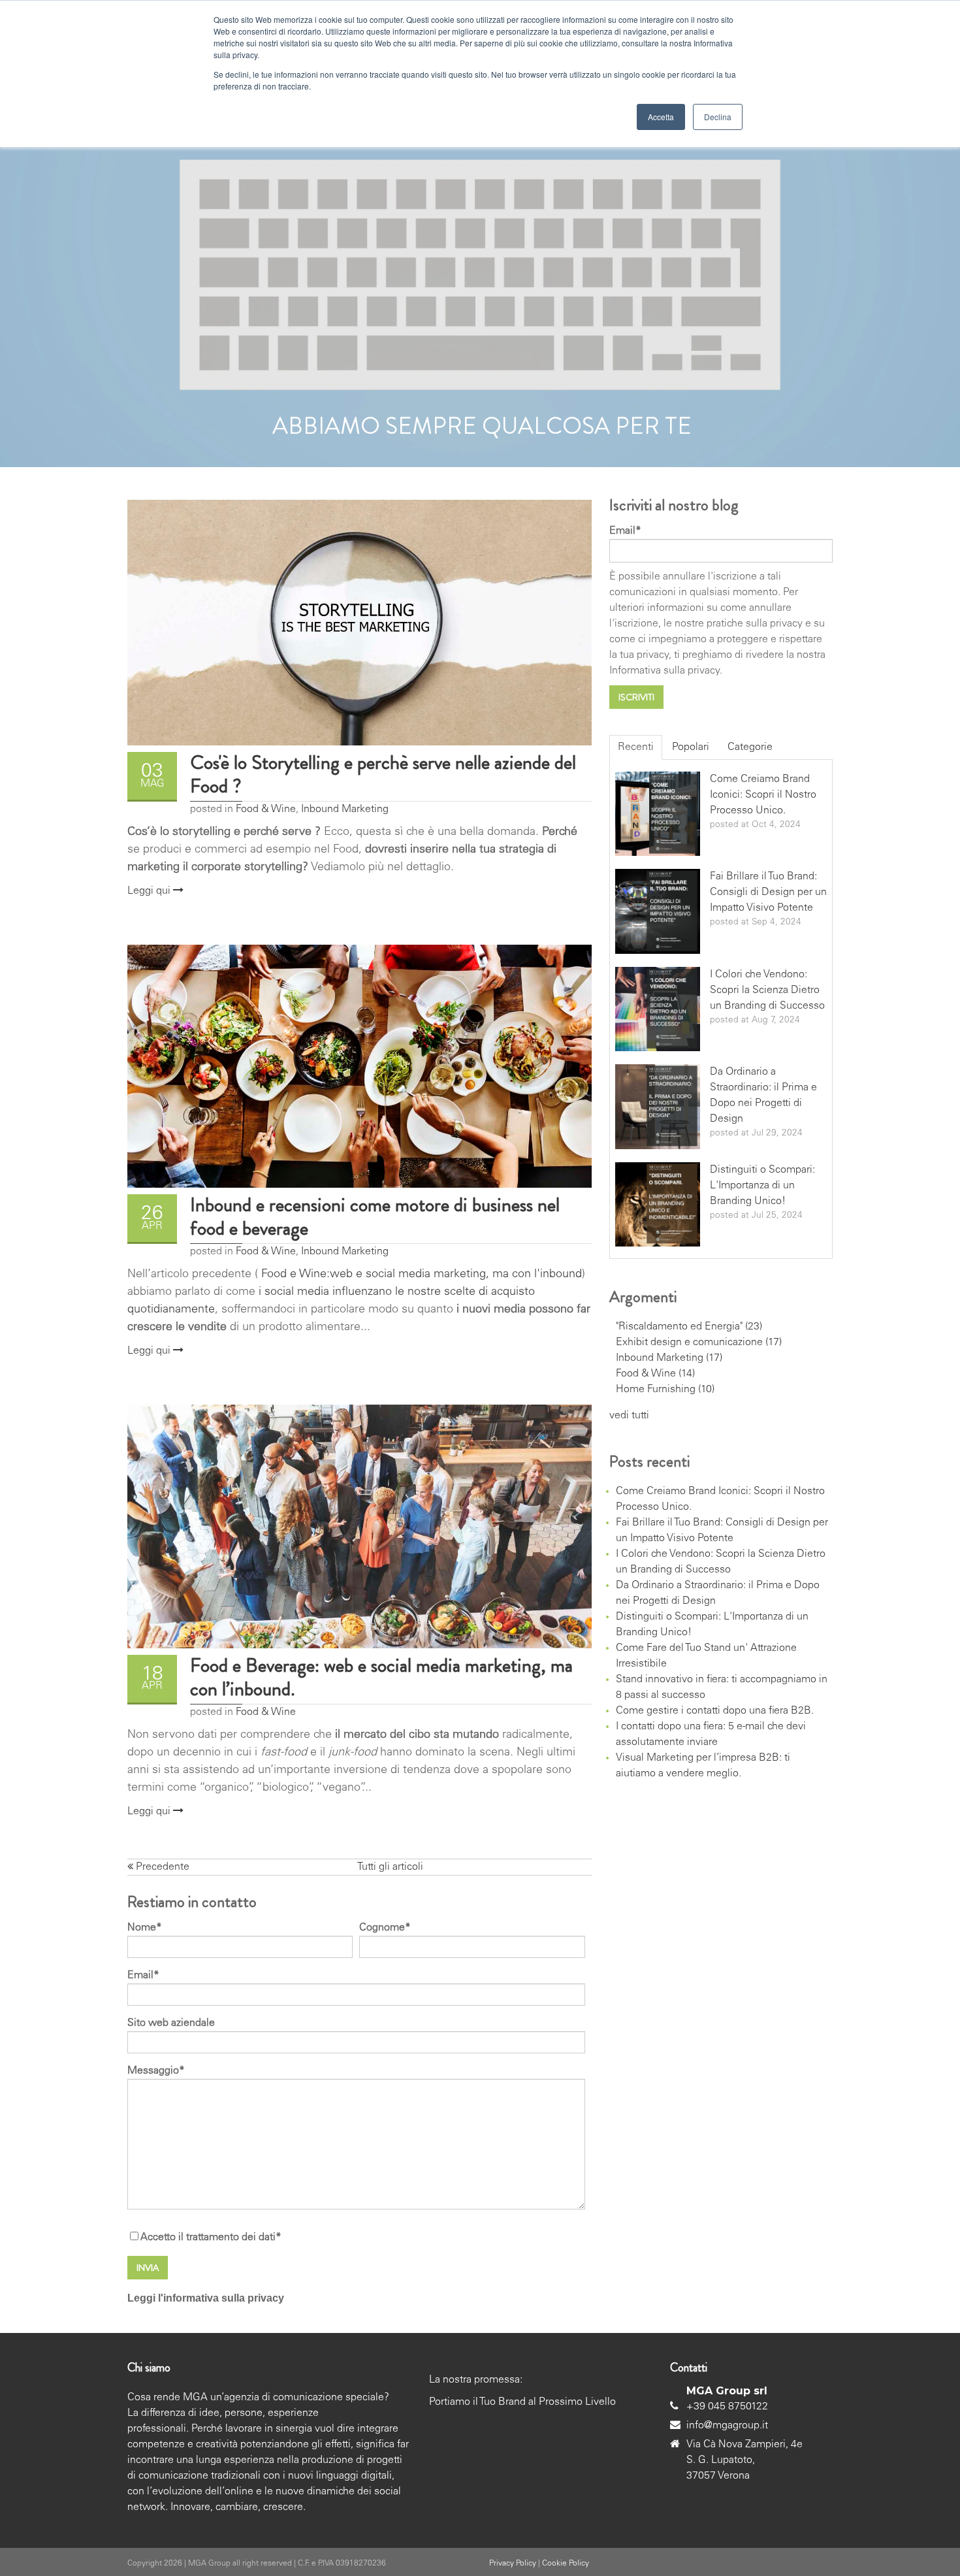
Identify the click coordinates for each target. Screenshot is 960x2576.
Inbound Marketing (345, 809)
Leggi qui (150, 891)
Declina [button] (718, 117)
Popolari (691, 747)
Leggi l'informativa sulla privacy (206, 2298)
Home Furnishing (665, 1390)
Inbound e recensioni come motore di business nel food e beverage (375, 1216)
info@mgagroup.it (727, 2426)
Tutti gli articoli (390, 1867)
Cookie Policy (566, 2564)
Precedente (161, 1867)
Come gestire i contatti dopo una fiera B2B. (715, 1711)
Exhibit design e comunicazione (699, 1343)
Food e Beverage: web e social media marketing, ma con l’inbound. (381, 1677)
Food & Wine (266, 809)
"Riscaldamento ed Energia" (689, 1327)
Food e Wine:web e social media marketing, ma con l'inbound (420, 1275)
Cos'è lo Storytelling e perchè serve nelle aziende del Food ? (383, 774)
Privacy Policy (513, 2564)
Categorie (750, 747)
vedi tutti (629, 1416)
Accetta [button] (661, 117)
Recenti (636, 747)
